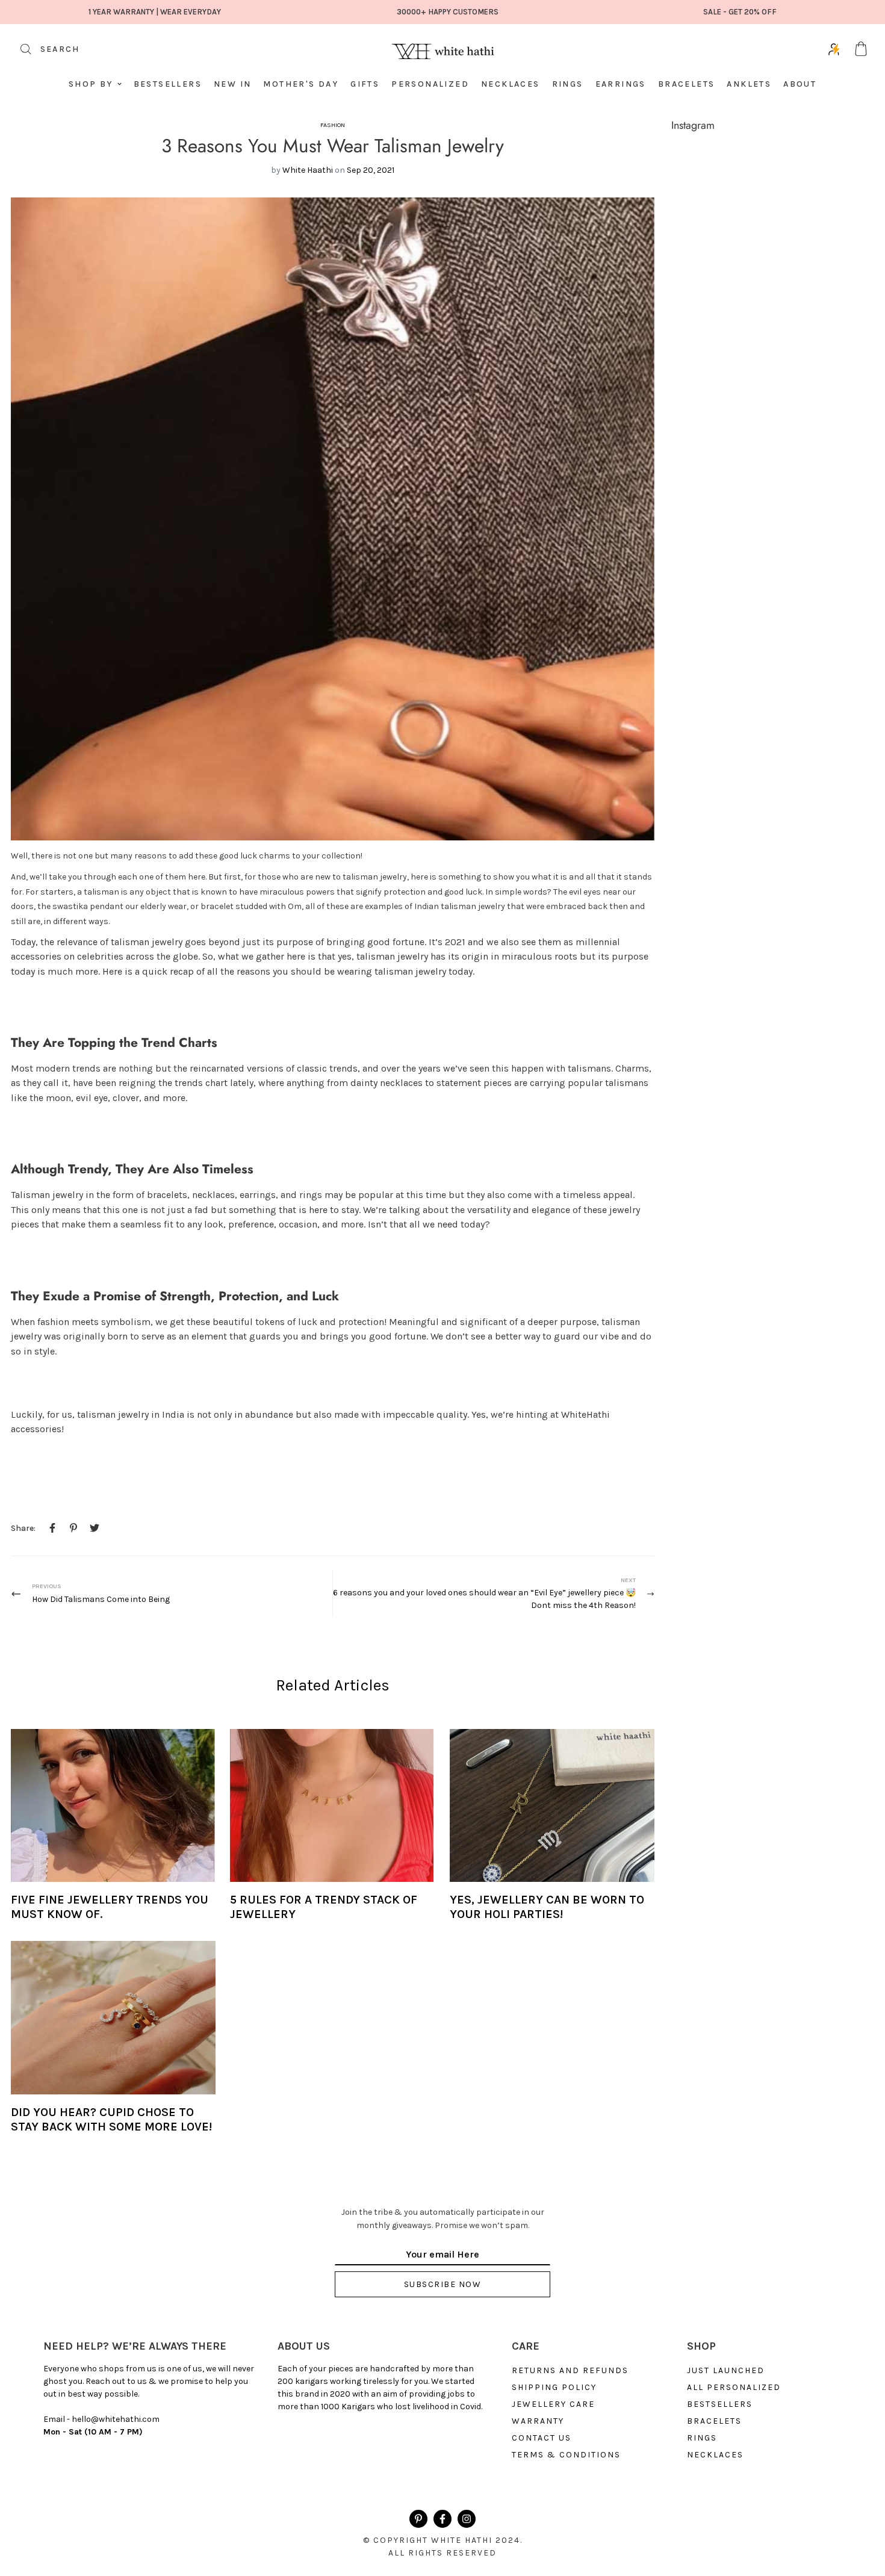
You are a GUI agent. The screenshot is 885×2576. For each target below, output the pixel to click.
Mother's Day (301, 84)
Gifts (365, 84)
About (800, 84)
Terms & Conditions (566, 2455)
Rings (568, 84)
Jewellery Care (553, 2404)
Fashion (333, 125)
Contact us (542, 2438)
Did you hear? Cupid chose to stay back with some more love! (111, 2120)
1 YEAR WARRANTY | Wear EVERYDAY (155, 12)
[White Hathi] (442, 49)
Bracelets (687, 84)
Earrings (621, 84)
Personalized (430, 84)
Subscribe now (443, 2284)
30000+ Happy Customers (448, 12)
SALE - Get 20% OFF (740, 12)
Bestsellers (168, 84)
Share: (23, 1528)
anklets (749, 84)
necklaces (715, 2455)
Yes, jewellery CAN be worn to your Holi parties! (547, 1907)
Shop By (91, 84)
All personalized (734, 2388)
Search (45, 53)
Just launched (726, 2371)
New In (232, 84)
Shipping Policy (554, 2388)
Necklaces (511, 84)
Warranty (538, 2421)
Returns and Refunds (570, 2371)
